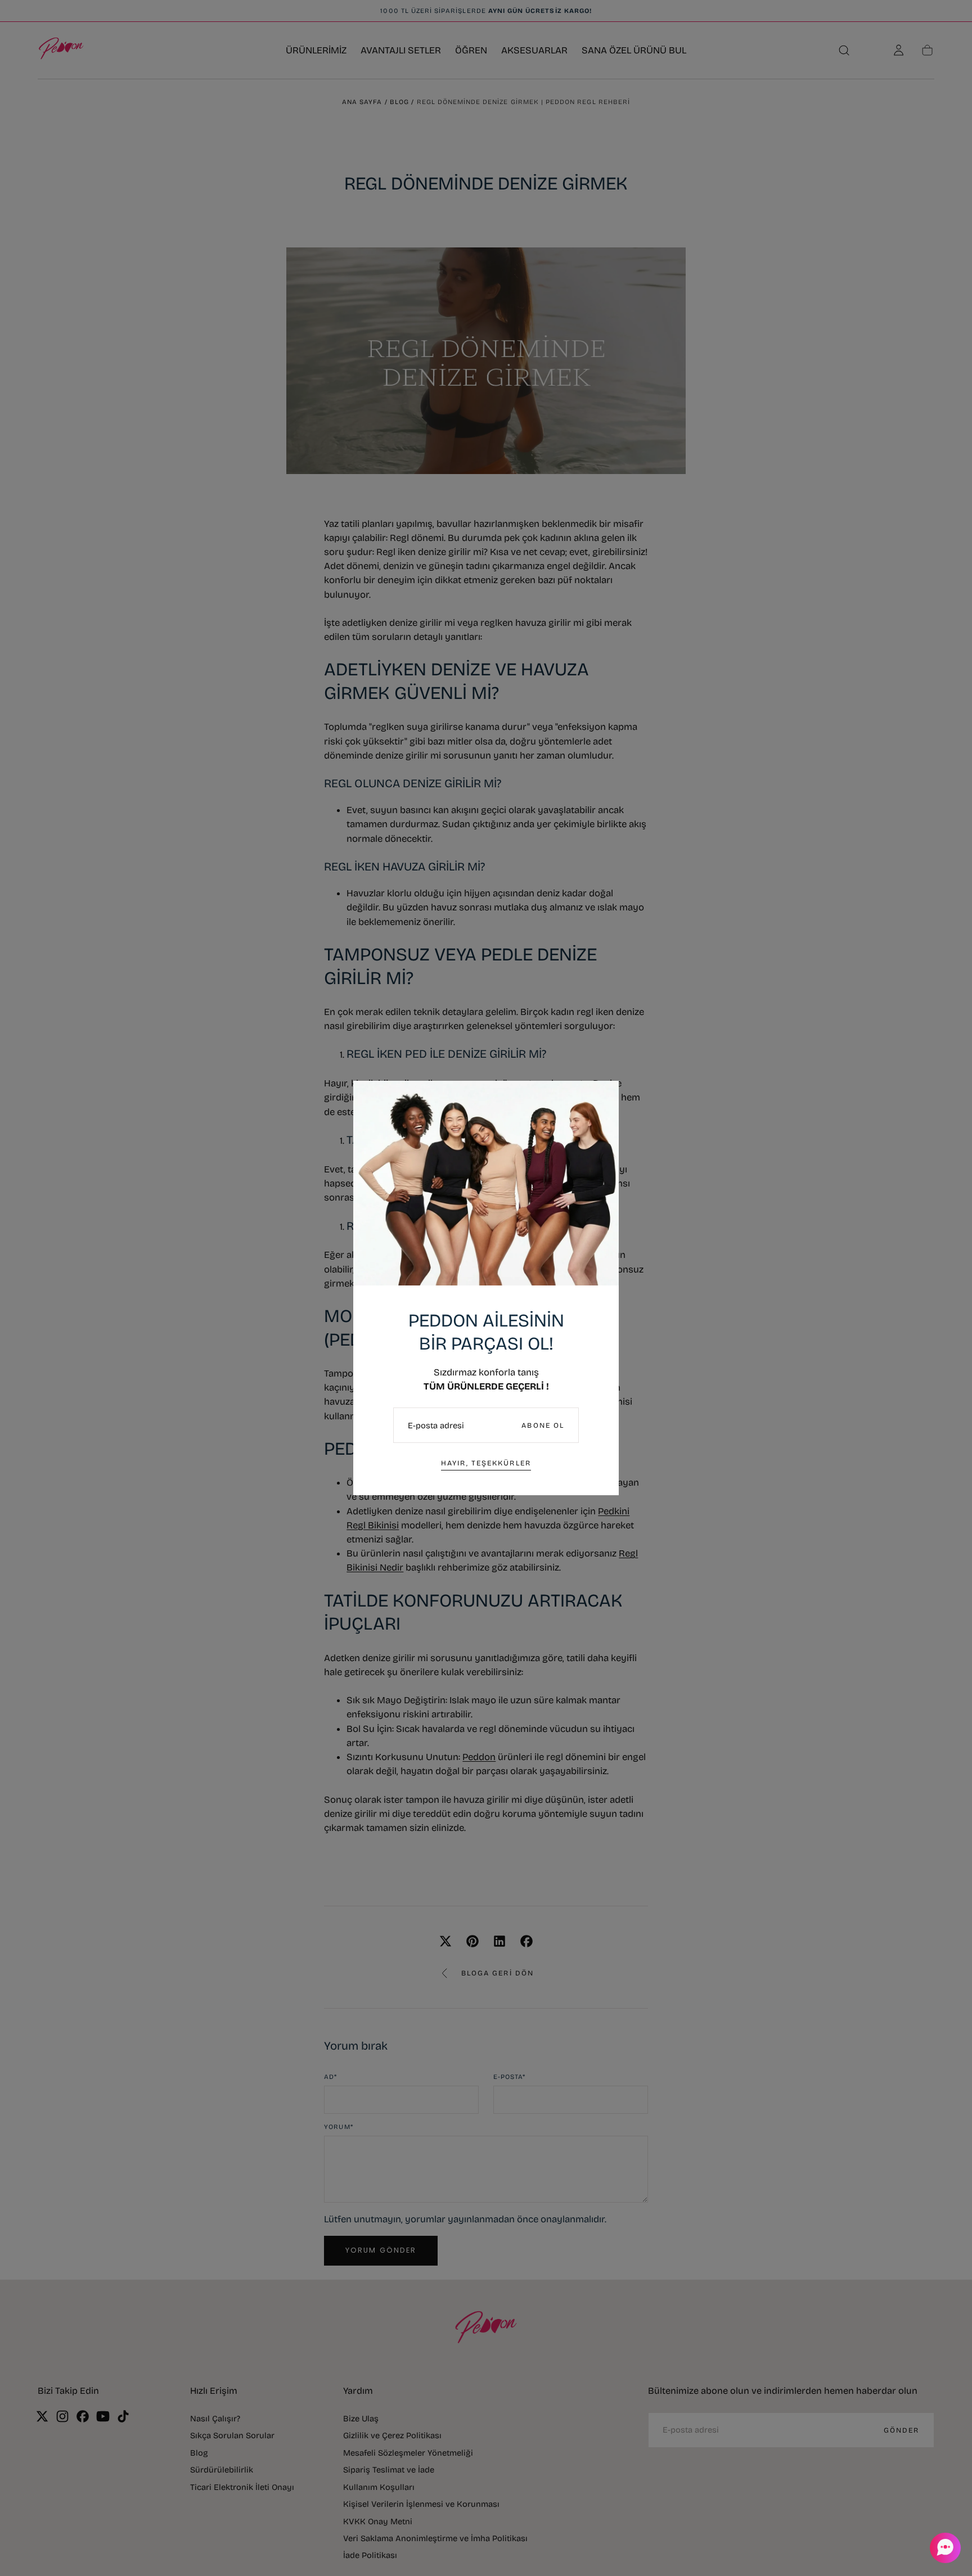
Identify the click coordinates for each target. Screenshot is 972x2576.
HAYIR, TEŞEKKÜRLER (486, 1463)
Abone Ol (543, 1425)
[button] (944, 2548)
